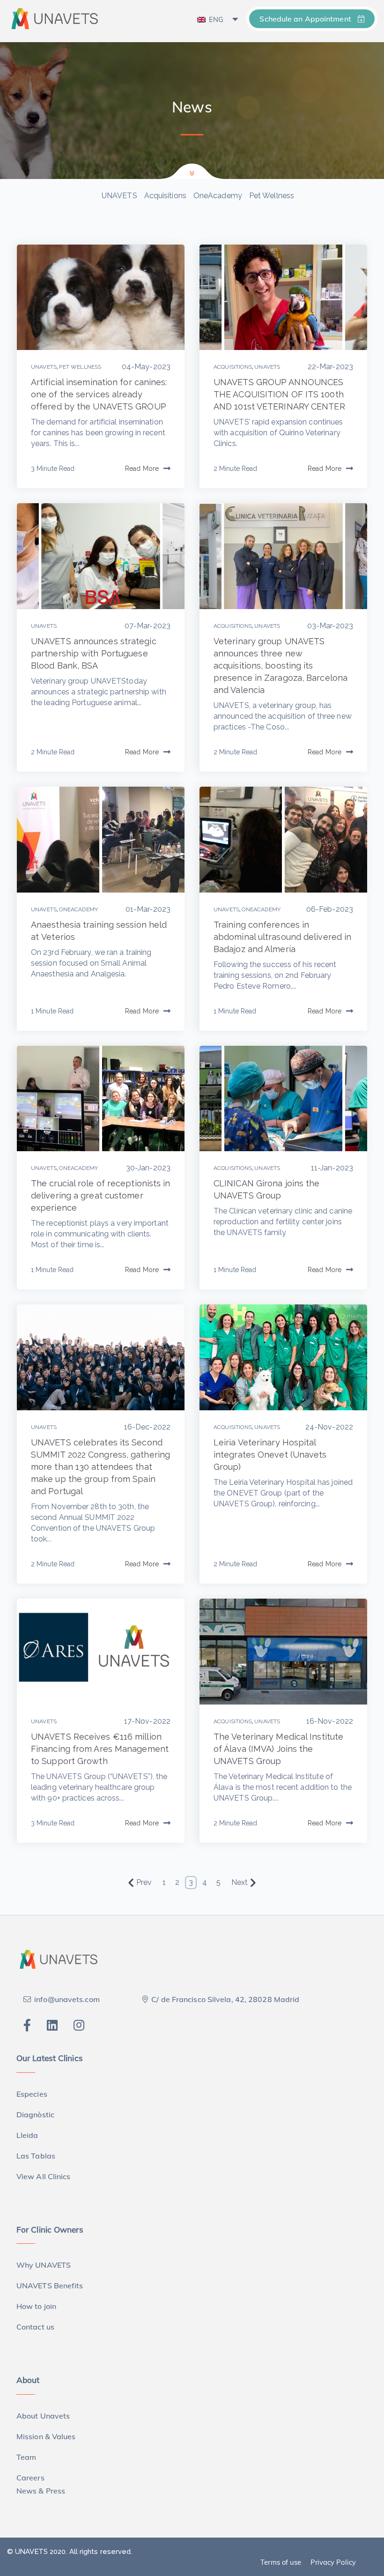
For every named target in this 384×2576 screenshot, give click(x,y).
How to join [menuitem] (36, 2306)
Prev (144, 1882)
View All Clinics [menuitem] (44, 2176)
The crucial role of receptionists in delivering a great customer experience (101, 1195)
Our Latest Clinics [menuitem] (50, 2058)
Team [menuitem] (26, 2457)
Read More (142, 469)
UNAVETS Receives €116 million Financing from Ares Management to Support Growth (100, 1749)
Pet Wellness (272, 196)
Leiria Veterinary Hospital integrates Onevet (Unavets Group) (270, 1455)
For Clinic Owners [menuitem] (50, 2230)
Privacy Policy (333, 2562)
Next (240, 1882)
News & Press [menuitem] (41, 2491)
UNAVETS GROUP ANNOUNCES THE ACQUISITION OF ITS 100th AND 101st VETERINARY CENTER (279, 394)
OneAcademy (218, 196)
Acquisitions (165, 196)
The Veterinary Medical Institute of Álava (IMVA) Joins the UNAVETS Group (278, 1749)
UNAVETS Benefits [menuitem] (50, 2286)
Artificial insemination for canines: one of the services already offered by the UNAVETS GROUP (99, 394)
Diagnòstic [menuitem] (35, 2114)
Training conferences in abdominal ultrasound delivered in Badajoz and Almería (282, 937)
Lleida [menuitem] (27, 2135)
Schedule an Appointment (306, 19)
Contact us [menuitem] (35, 2327)
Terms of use (281, 2562)
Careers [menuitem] (30, 2478)
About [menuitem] (28, 2380)
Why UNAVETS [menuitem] (44, 2265)
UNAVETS (119, 196)
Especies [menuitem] (32, 2094)
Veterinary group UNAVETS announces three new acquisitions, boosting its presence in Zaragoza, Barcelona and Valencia (281, 666)
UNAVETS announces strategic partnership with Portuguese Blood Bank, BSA (94, 653)
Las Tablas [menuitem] (36, 2156)
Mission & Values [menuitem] (46, 2436)
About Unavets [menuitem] (43, 2416)
